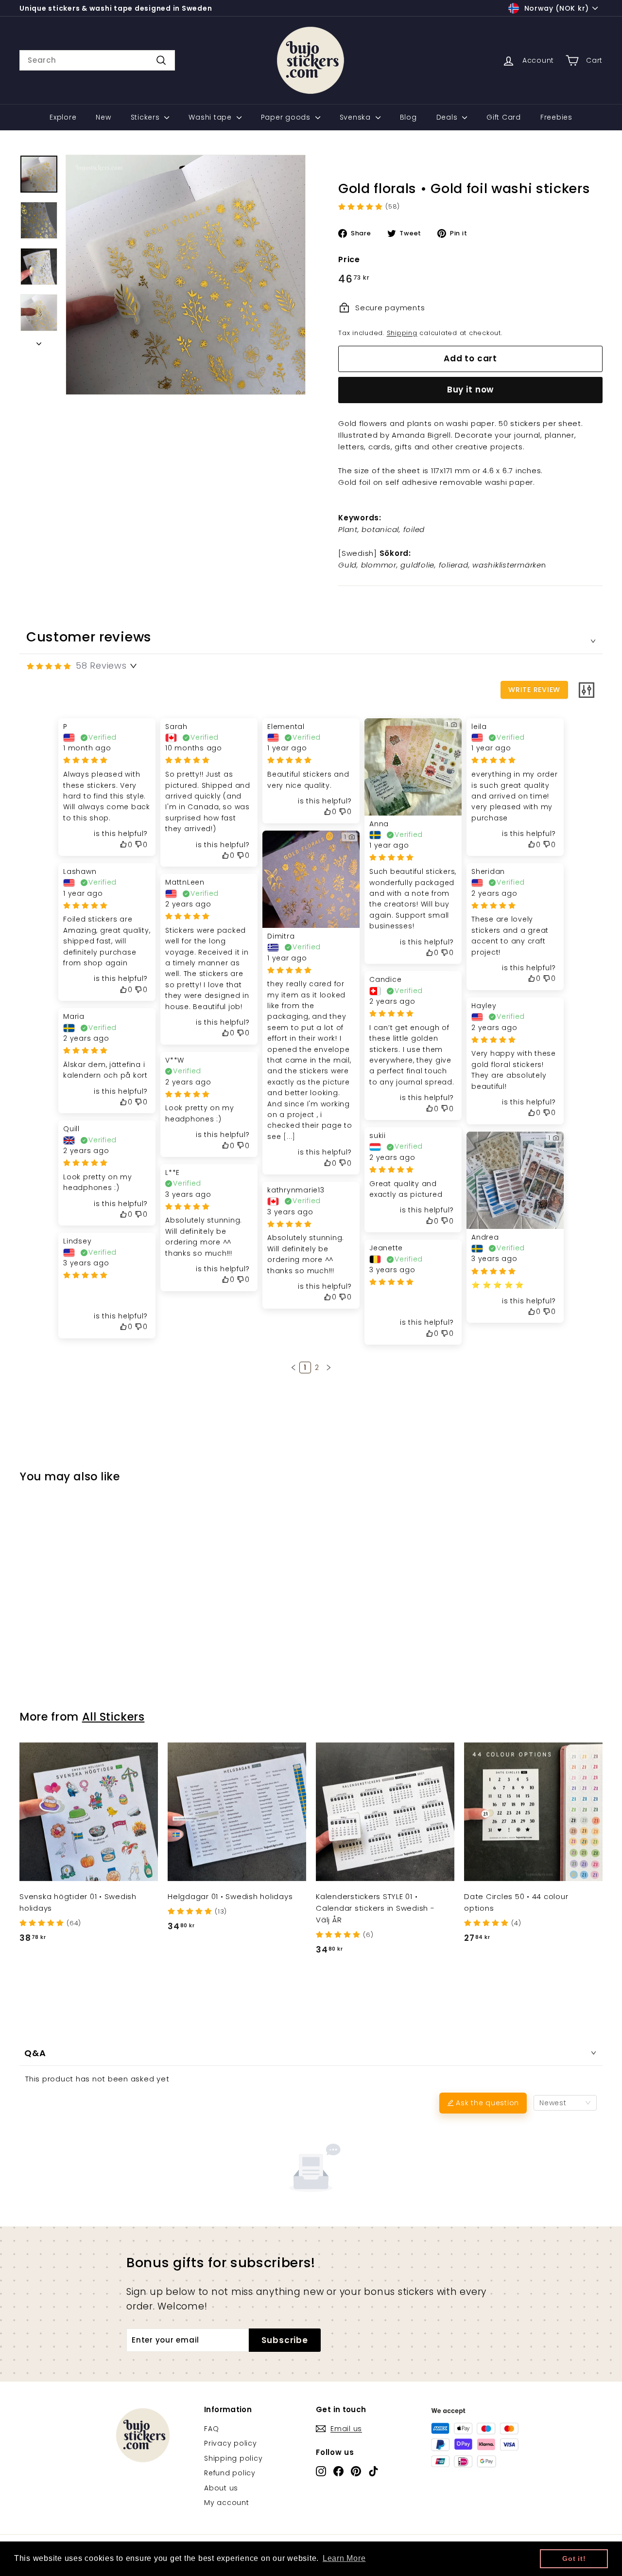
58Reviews (101, 666)
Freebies (556, 117)
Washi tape (211, 117)
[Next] (39, 341)
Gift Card (504, 117)
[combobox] (97, 60)
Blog (408, 117)
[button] (294, 1368)
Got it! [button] (574, 2558)
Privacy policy (231, 2443)
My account (227, 2503)
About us (221, 2488)
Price (349, 259)
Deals (448, 117)
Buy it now (471, 390)
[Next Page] (328, 1368)
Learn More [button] (344, 2558)
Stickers (147, 117)
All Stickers (113, 1717)
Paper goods (287, 117)
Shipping (402, 333)
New (103, 117)
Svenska (356, 117)
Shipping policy (233, 2458)
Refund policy (230, 2473)
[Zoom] (186, 275)
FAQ (211, 2429)
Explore (63, 117)
